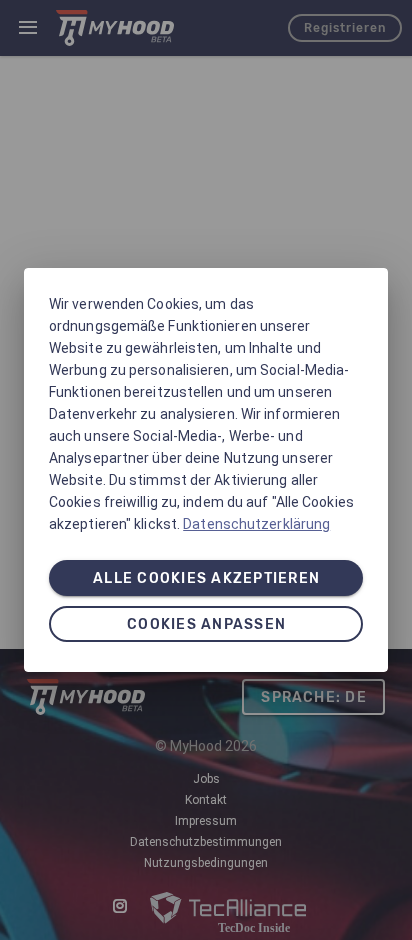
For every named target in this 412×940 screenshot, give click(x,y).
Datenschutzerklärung (256, 524)
